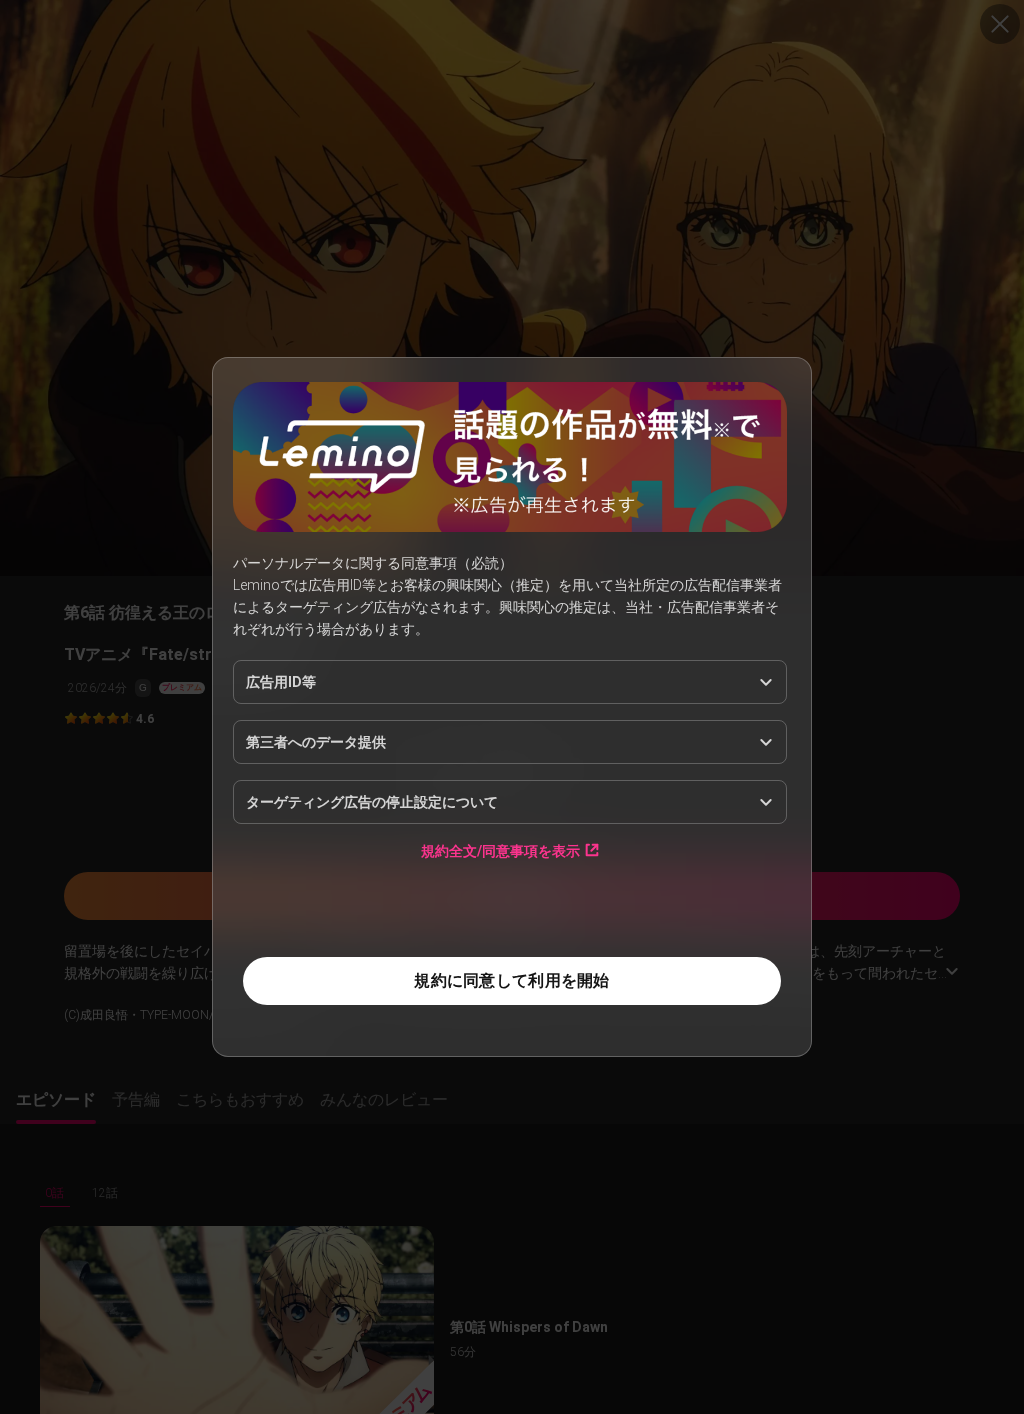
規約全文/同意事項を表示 (500, 850)
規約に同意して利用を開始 (511, 980)
